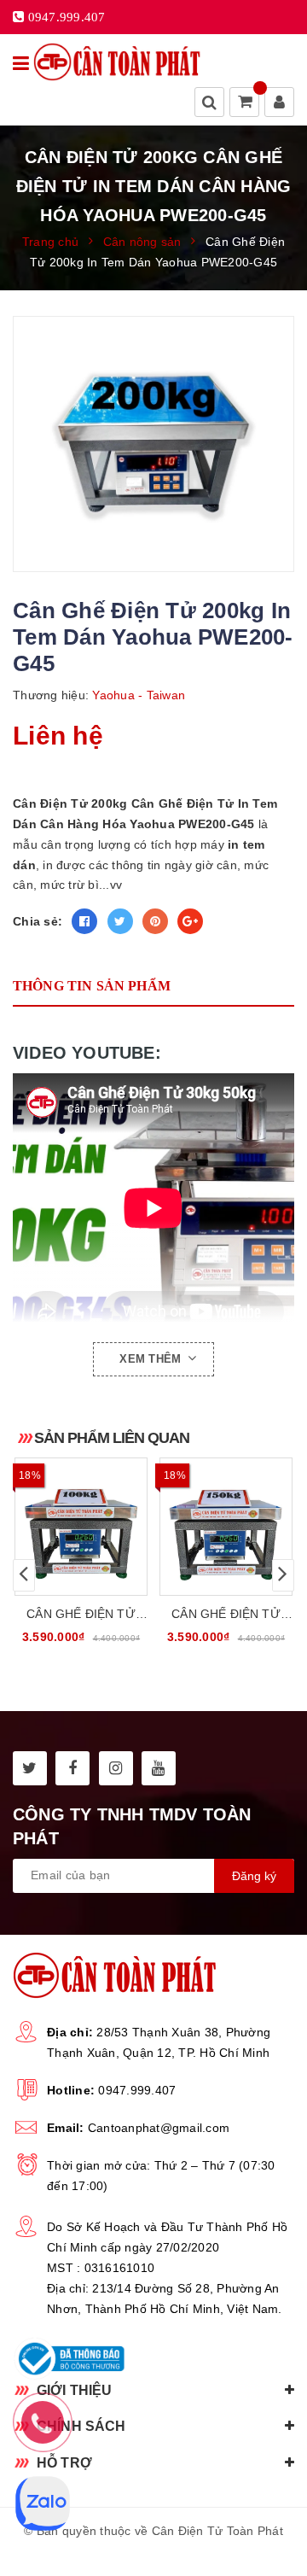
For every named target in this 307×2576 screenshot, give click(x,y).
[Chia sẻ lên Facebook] (84, 921)
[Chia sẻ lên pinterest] (155, 921)
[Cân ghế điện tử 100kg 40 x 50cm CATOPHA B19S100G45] (81, 1527)
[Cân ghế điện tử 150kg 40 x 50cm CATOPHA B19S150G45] (226, 1527)
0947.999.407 (137, 2090)
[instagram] (116, 1768)
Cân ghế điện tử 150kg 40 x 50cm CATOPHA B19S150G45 (226, 1615)
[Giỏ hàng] (246, 103)
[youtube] (159, 1768)
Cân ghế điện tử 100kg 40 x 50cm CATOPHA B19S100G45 (81, 1615)
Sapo (193, 2551)
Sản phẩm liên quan (112, 1438)
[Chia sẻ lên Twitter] (120, 921)
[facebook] (72, 1768)
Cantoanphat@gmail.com (159, 2128)
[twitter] (30, 1768)
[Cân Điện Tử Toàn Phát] (117, 62)
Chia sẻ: (38, 921)
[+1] (190, 921)
